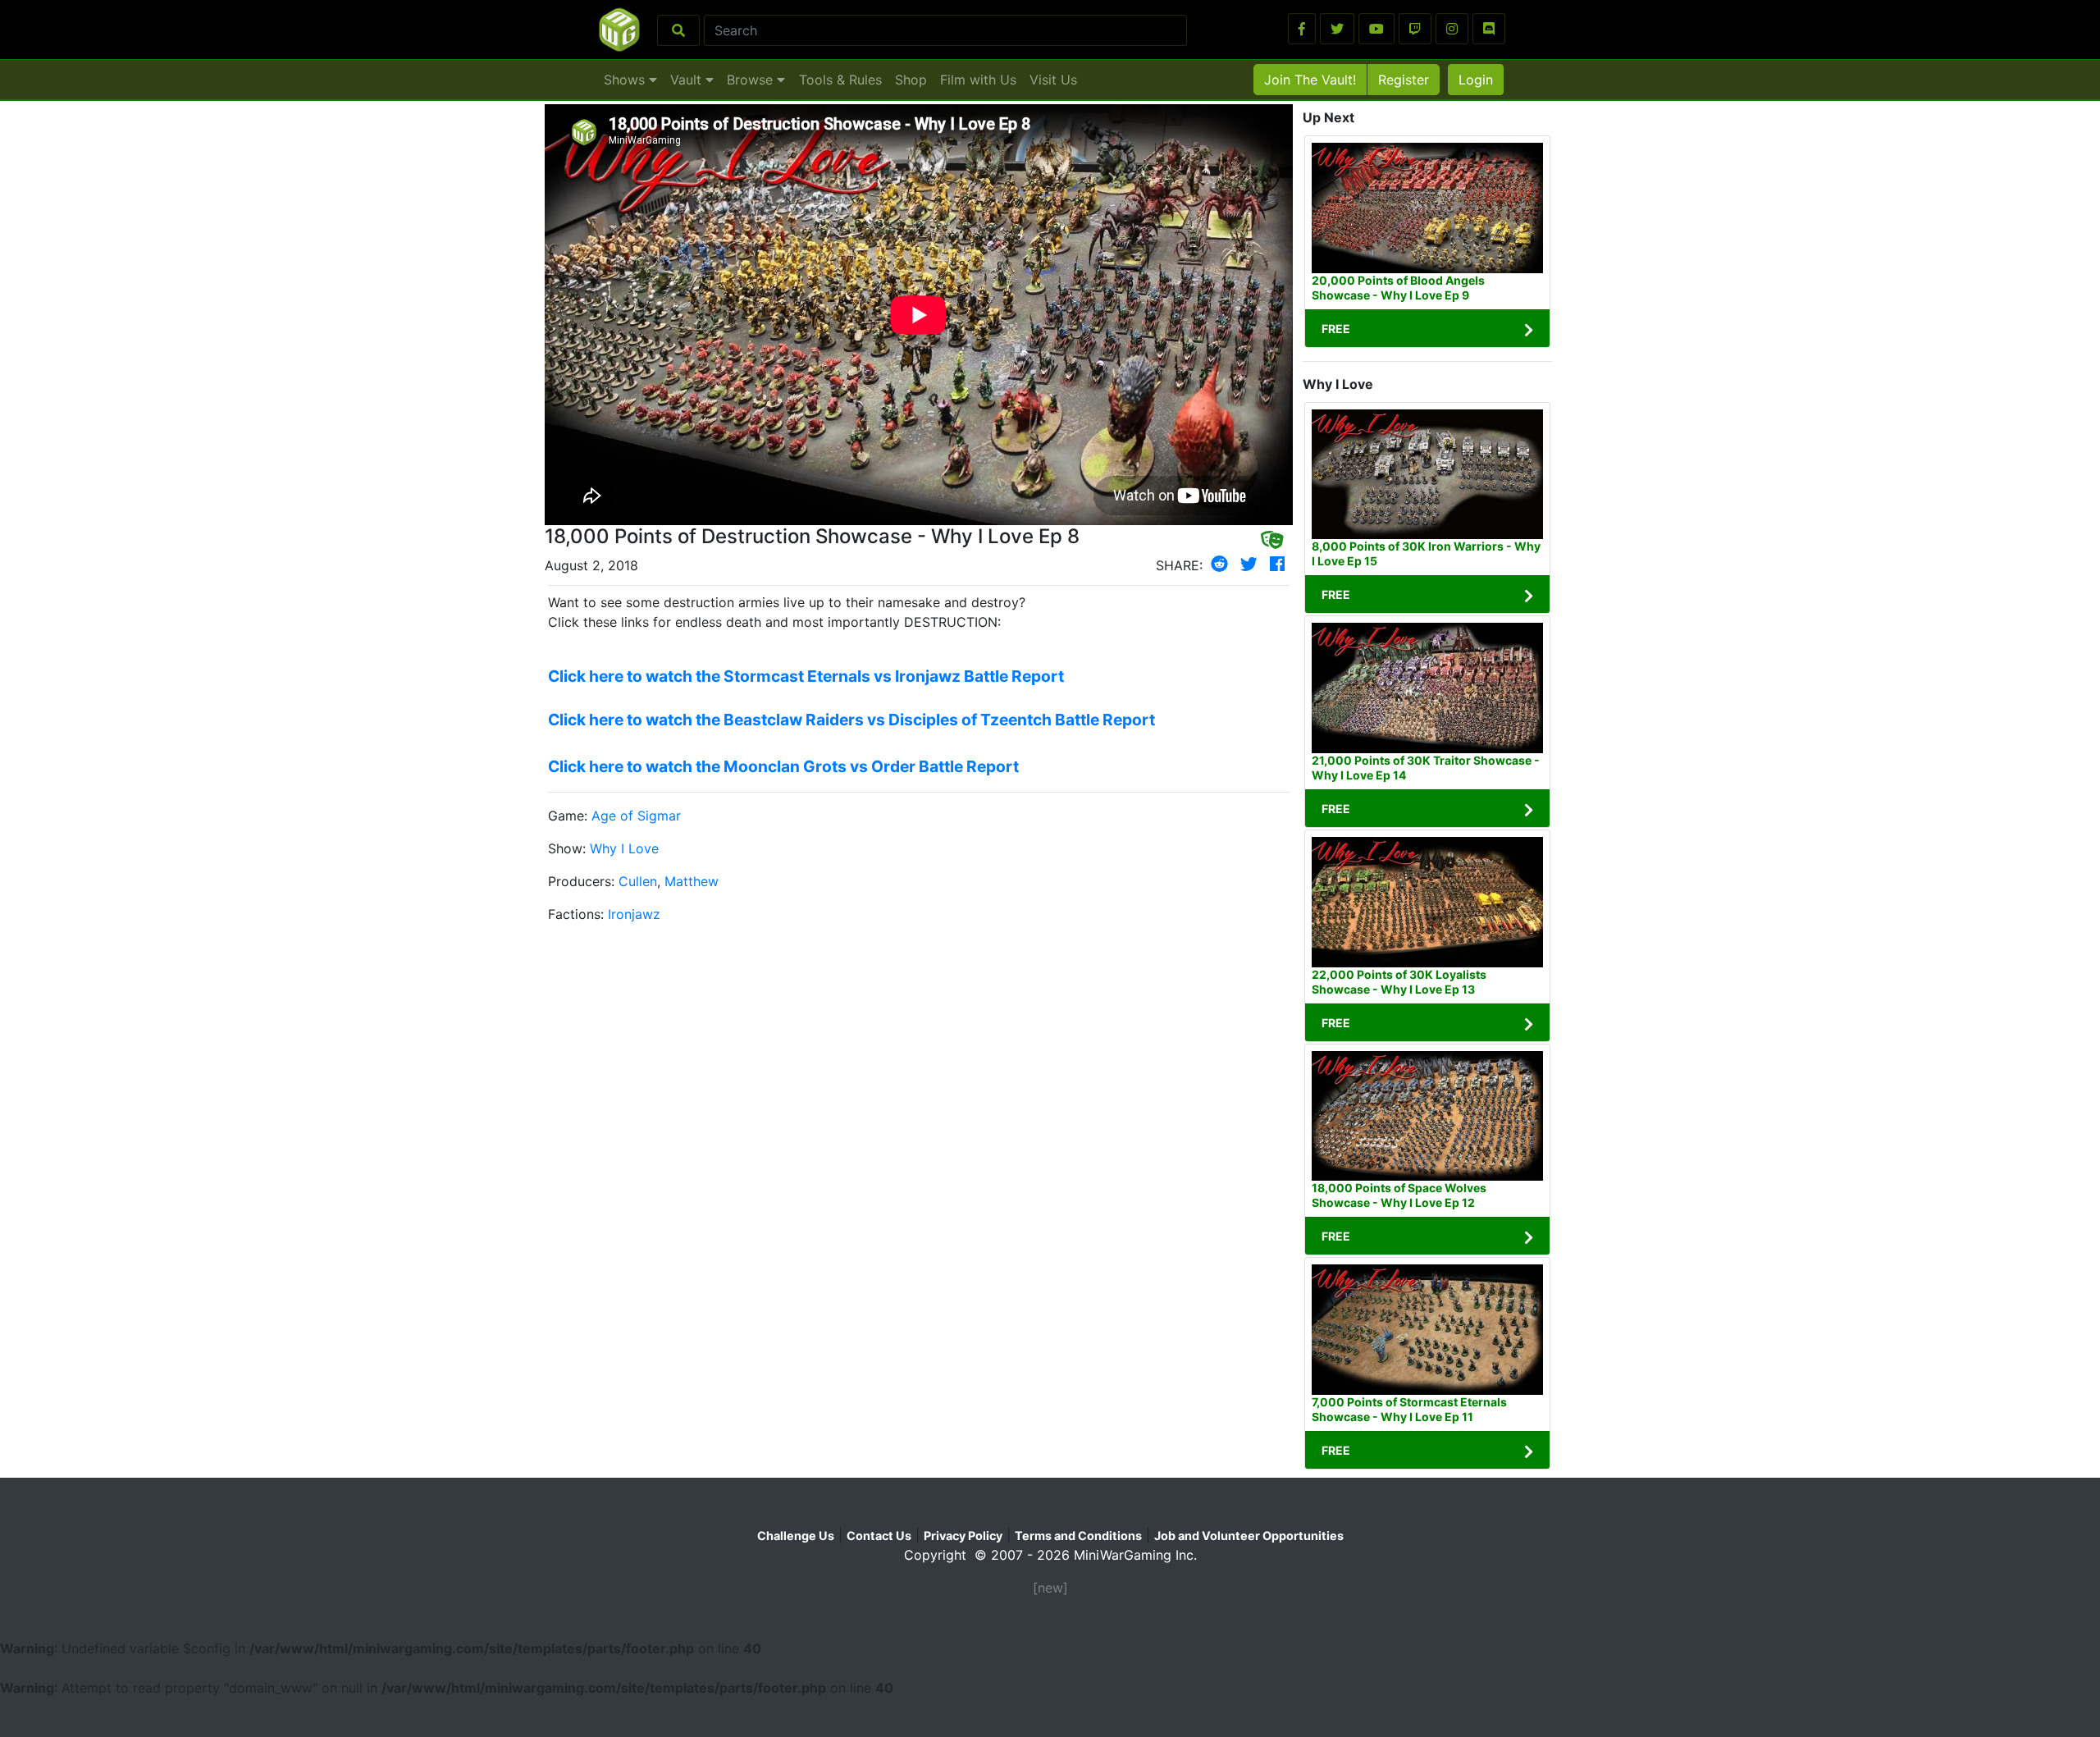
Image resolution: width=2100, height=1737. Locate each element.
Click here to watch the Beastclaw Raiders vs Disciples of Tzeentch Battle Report (851, 720)
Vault (688, 80)
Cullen (638, 881)
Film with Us (978, 80)
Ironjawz (634, 914)
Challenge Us (796, 1536)
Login (1476, 80)
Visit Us (1053, 80)
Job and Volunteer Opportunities (1249, 1536)
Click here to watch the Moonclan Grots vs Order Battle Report (783, 766)
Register (1404, 80)
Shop (911, 80)
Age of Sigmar (636, 816)
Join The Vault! (1310, 80)
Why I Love (624, 848)
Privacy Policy (963, 1536)
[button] (1302, 29)
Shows (626, 80)
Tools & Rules (840, 80)
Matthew (692, 881)
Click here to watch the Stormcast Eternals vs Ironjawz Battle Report (806, 676)
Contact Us (879, 1536)
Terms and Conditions (1078, 1536)
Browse (752, 80)
